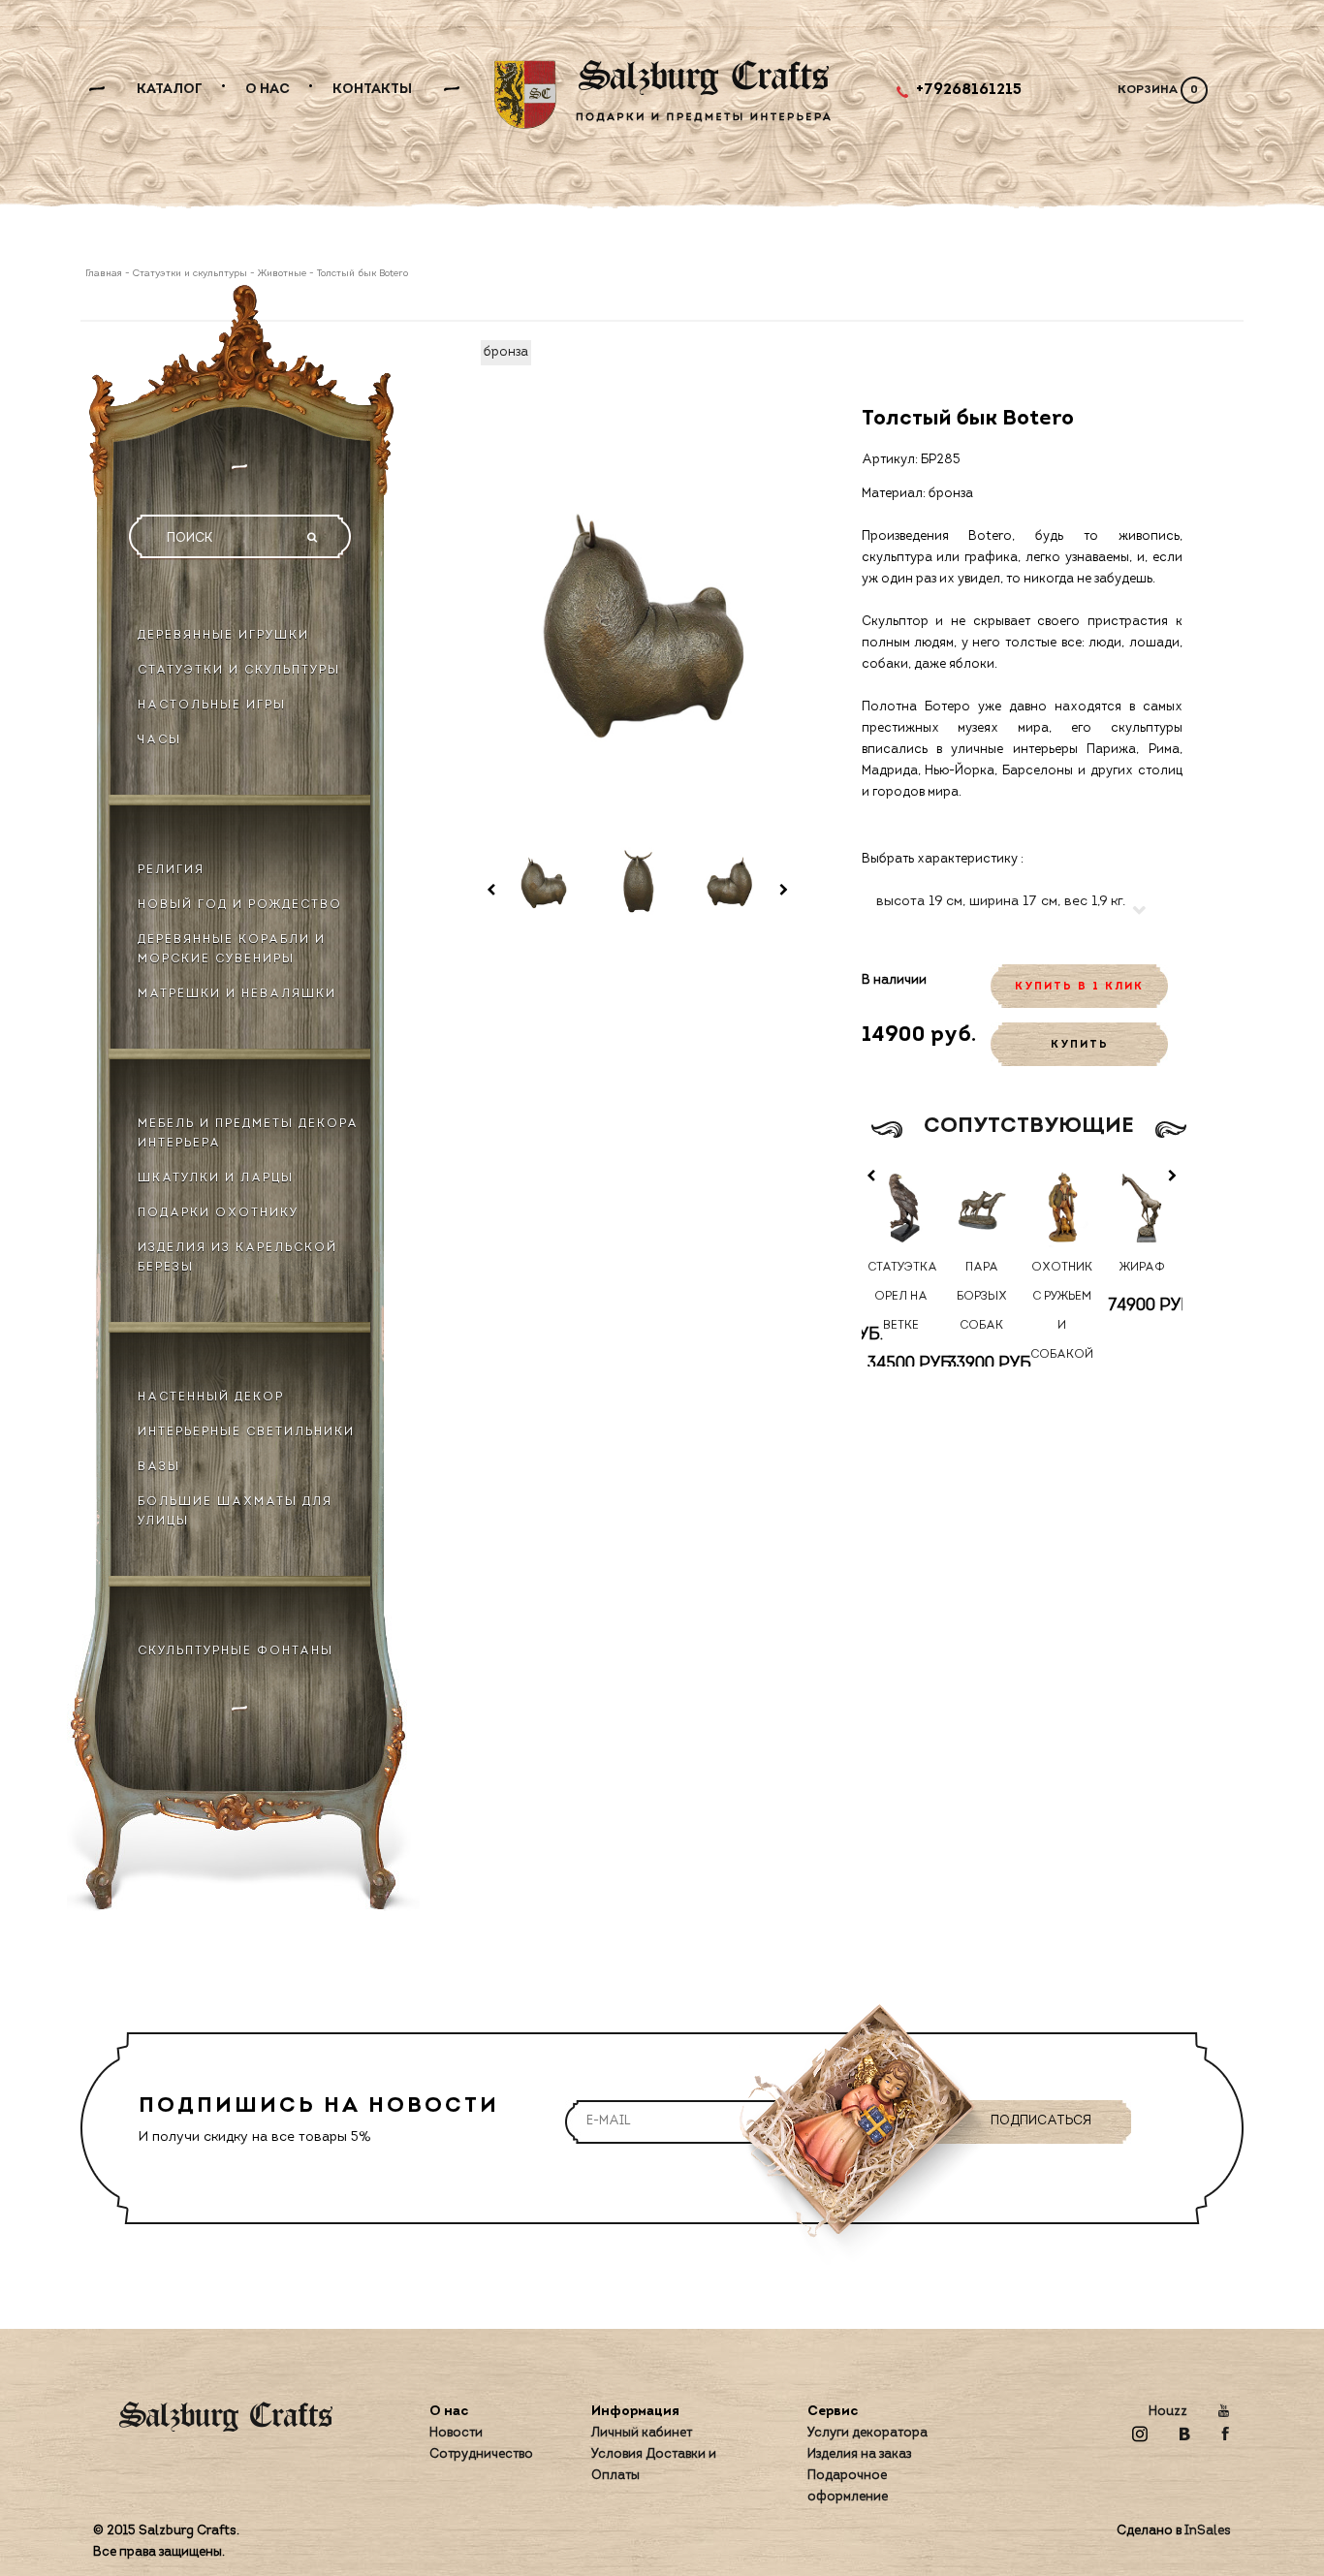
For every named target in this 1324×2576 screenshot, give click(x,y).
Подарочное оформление (848, 2486)
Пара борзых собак (982, 1297)
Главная (105, 274)
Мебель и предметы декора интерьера (248, 1134)
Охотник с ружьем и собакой (1062, 1311)
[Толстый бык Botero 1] (543, 881)
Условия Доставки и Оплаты (654, 2465)
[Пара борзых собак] (981, 1207)
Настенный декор (211, 1398)
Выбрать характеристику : (943, 859)
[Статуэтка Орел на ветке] (902, 1207)
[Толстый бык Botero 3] (732, 881)
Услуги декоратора (867, 2433)
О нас (268, 90)
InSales (1208, 2531)
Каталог (170, 90)
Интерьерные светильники (246, 1432)
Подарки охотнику (218, 1213)
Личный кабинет (642, 2433)
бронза (506, 352)
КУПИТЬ (1080, 1045)
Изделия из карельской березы (237, 1258)
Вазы (159, 1467)
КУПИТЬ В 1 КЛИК (1079, 987)
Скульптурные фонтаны (236, 1651)
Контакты (372, 90)
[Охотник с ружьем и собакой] (1062, 1207)
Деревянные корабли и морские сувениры (232, 950)
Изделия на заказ (859, 2454)
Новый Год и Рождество (240, 905)
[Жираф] (1142, 1207)
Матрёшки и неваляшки (237, 994)
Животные (282, 274)
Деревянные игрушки (223, 636)
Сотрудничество (481, 2454)
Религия (171, 870)
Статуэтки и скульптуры (190, 274)
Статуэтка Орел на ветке (901, 1297)
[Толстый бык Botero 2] (638, 881)
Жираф (1142, 1268)
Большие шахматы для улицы (235, 1512)
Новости (456, 2433)
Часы (159, 740)
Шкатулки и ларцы (216, 1178)
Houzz (1168, 2412)
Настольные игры (212, 706)
